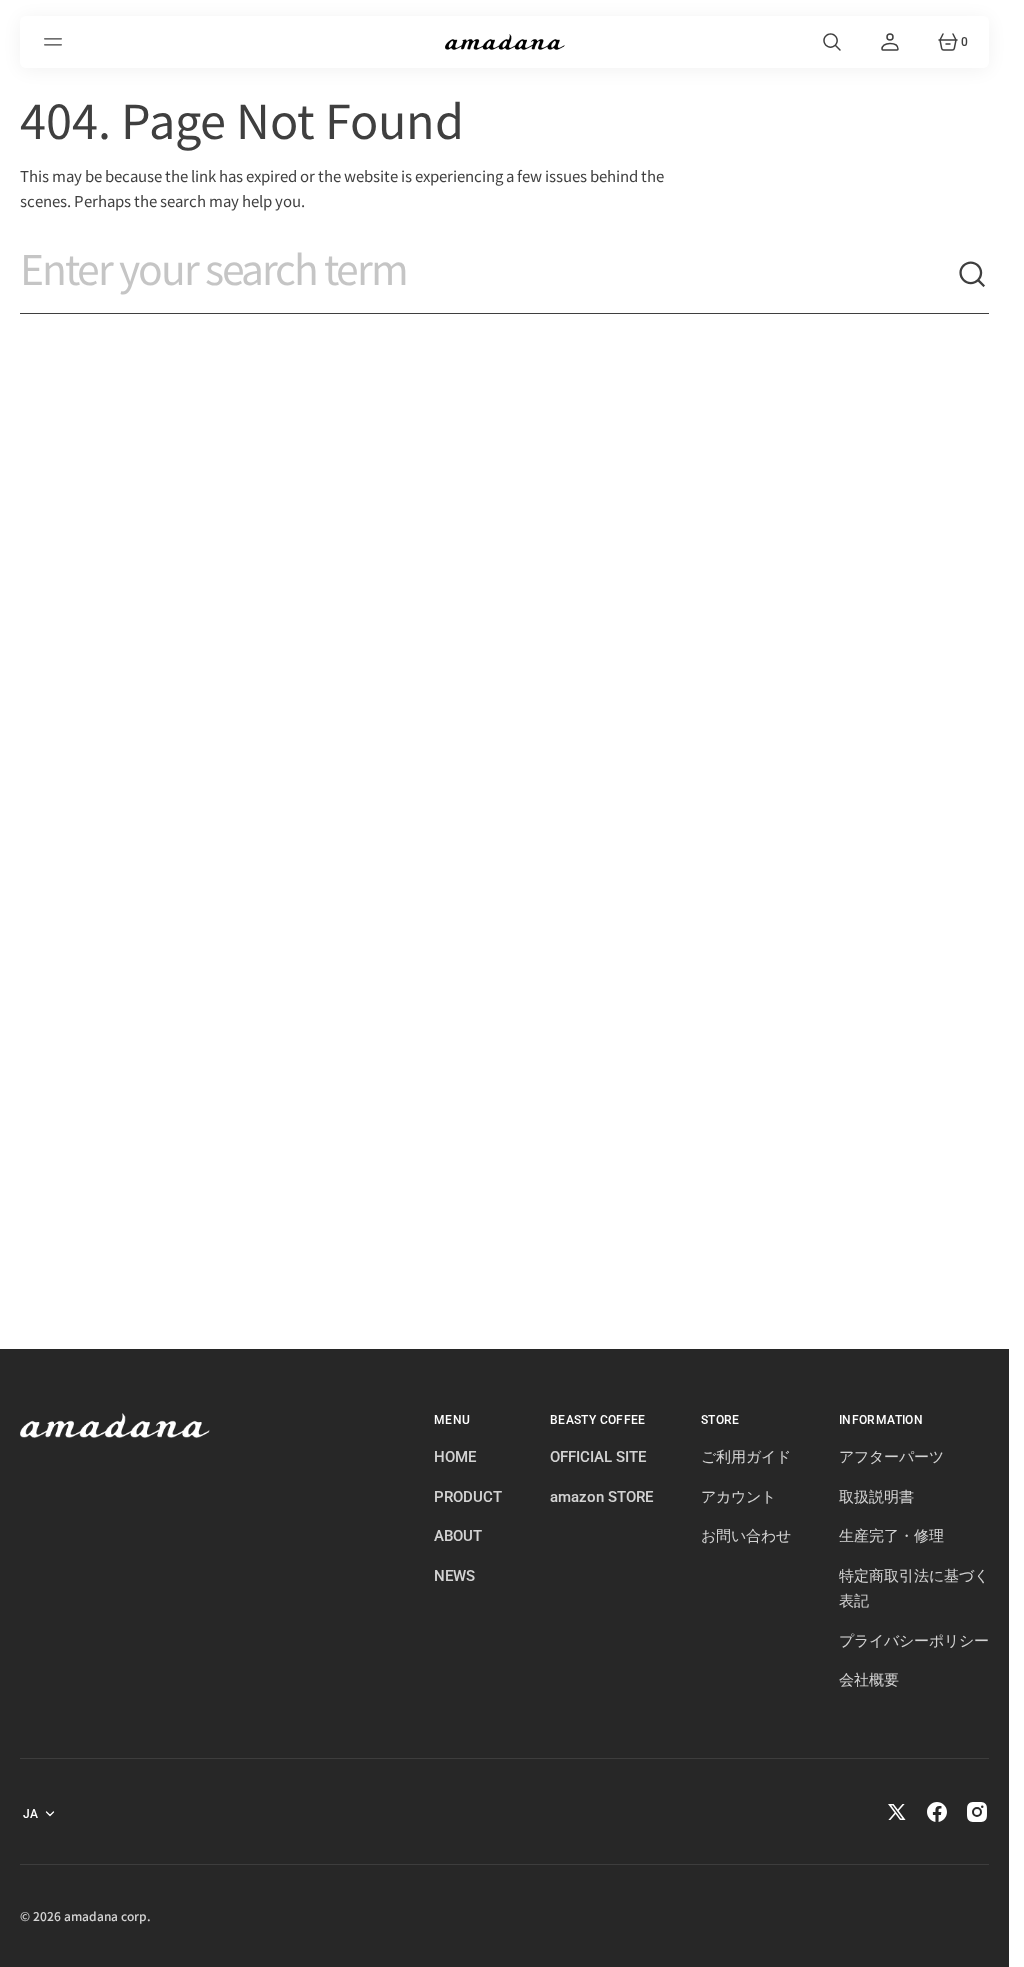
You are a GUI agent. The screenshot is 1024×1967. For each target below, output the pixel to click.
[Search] (973, 275)
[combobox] (488, 275)
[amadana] (505, 42)
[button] (56, 42)
